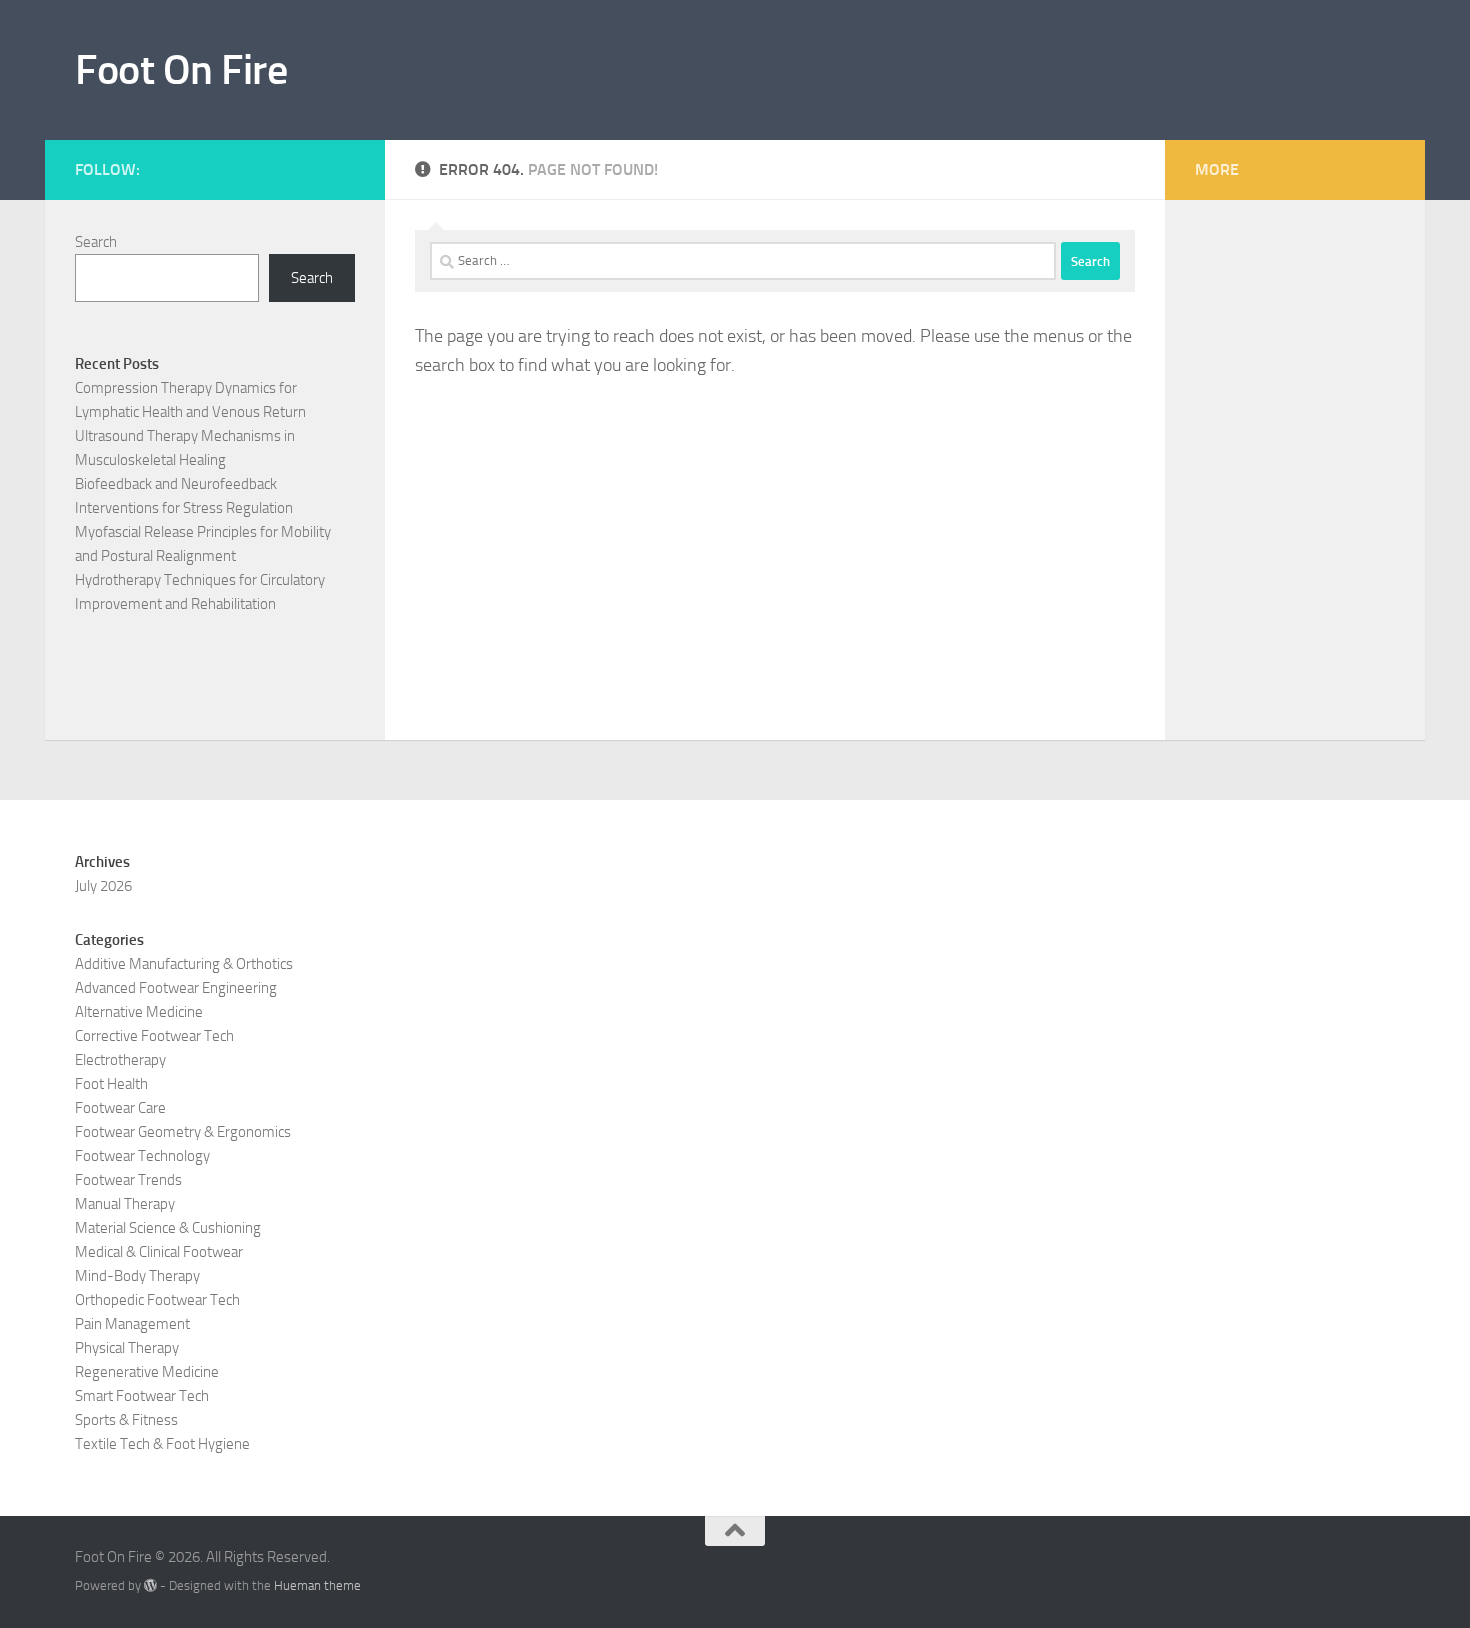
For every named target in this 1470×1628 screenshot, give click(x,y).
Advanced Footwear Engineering (176, 988)
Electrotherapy (120, 1060)
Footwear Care (120, 1108)
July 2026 (103, 886)
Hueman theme (317, 1585)
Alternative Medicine (139, 1012)
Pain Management (132, 1324)
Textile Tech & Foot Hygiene (162, 1444)
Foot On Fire (181, 70)
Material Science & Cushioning (168, 1228)
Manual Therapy (125, 1204)
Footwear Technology (142, 1156)
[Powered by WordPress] (150, 1585)
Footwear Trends (128, 1180)
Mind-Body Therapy (137, 1276)
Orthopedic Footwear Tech (157, 1300)
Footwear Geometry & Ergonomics (183, 1132)
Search (96, 242)
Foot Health (111, 1084)
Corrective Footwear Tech (154, 1036)
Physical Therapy (127, 1348)
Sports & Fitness (126, 1420)
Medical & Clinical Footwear (159, 1252)
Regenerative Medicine (147, 1372)
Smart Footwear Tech (142, 1396)
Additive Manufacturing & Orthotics (184, 964)
